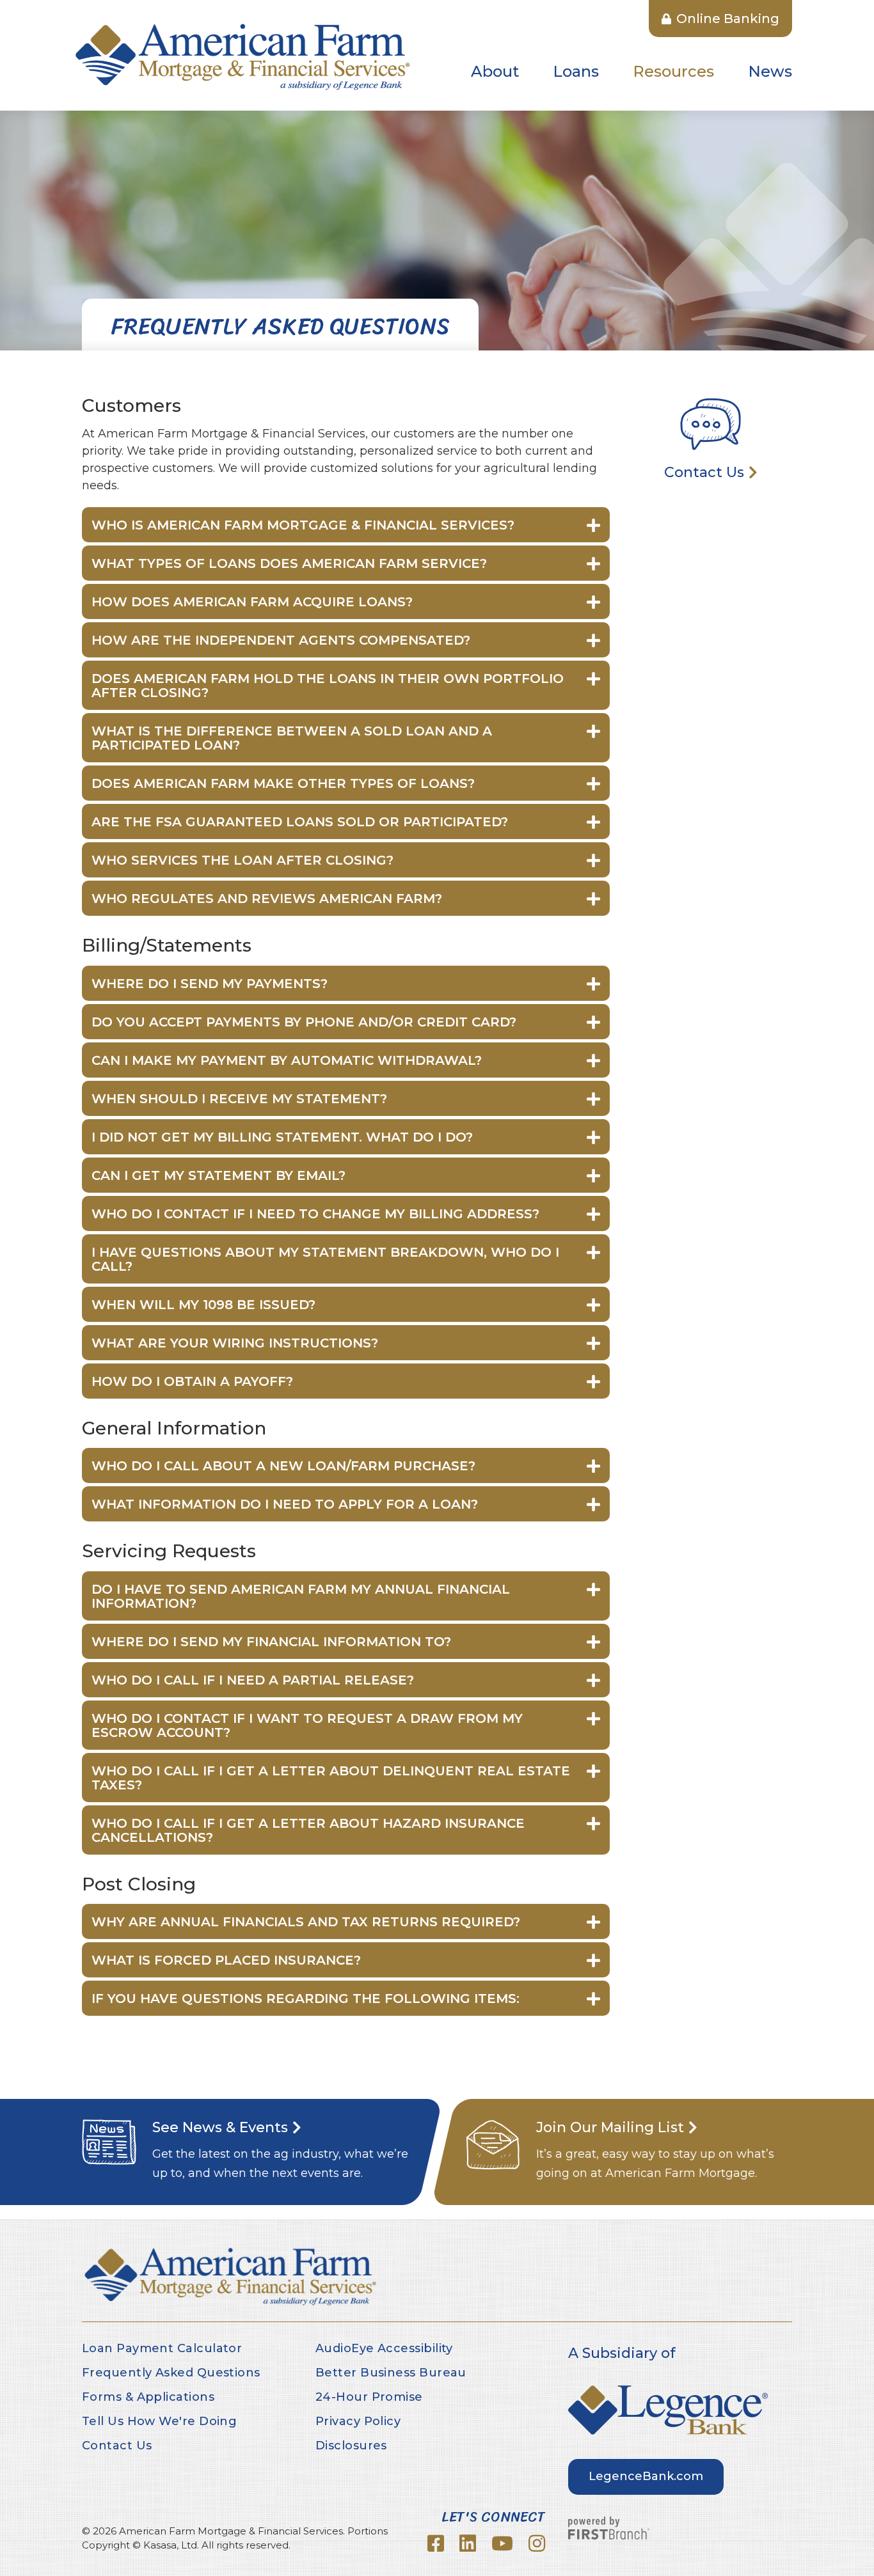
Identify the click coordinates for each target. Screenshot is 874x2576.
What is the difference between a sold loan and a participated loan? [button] (292, 738)
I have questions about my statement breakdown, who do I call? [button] (325, 1259)
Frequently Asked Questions (171, 2373)
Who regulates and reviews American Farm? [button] (267, 899)
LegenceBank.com (646, 2476)
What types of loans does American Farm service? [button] (291, 563)
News (770, 71)
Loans (576, 71)
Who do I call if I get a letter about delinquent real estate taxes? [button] (331, 1778)
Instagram (537, 2543)
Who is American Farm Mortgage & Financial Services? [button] (303, 525)
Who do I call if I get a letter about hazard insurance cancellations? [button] (308, 1830)
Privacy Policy (358, 2421)
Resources (673, 71)
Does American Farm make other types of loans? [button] (285, 783)
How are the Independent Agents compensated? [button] (281, 640)
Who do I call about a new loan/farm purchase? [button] (283, 1466)
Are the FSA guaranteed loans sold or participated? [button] (300, 822)
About (495, 71)
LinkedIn (468, 2543)
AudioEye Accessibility (384, 2348)
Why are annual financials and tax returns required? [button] (306, 1922)
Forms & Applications (148, 2397)
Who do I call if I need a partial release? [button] (253, 1680)
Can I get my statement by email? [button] (219, 1175)
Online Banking (726, 19)
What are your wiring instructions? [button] (237, 1343)
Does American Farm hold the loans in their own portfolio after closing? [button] (328, 686)
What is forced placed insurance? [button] (228, 1960)
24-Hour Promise (369, 2397)
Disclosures (351, 2446)
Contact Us (704, 472)
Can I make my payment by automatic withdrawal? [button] (287, 1060)
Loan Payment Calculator (162, 2348)
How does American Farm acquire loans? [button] (252, 602)
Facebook (436, 2543)
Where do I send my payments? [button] (210, 984)
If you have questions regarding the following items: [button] (306, 1999)
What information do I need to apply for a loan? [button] (285, 1504)
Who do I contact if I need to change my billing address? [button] (315, 1214)
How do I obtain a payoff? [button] (192, 1381)
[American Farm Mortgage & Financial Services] (242, 55)
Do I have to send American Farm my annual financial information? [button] (301, 1596)
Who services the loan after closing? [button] (242, 860)
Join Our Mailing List (610, 2127)
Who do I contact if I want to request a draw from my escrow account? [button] (307, 1725)
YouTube (502, 2543)
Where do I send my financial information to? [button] (271, 1642)
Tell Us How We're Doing (159, 2421)
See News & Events (220, 2127)
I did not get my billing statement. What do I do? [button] (282, 1137)
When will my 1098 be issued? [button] (203, 1305)
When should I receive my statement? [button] (239, 1099)
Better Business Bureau (391, 2373)
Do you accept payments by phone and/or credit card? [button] (304, 1022)
